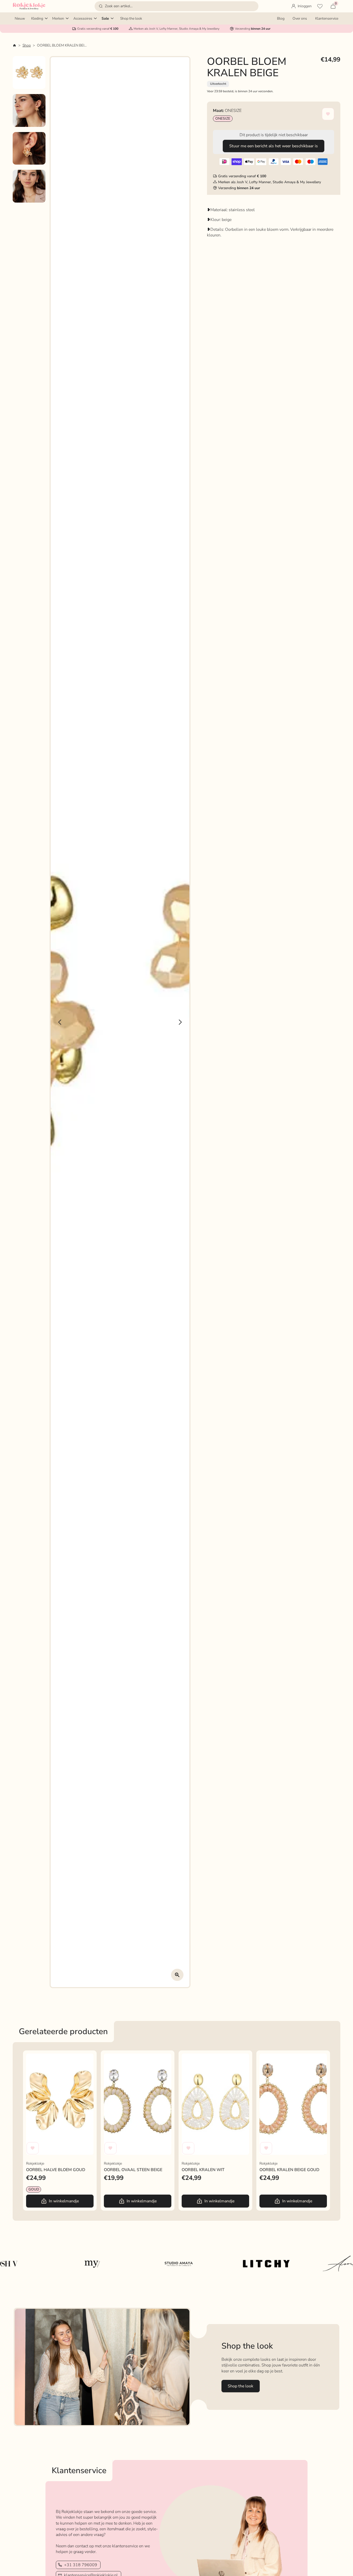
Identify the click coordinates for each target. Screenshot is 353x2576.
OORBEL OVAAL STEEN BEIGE (132, 2056)
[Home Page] (29, 6)
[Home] (14, 45)
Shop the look (240, 2386)
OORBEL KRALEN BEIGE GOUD (288, 2056)
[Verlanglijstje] (320, 6)
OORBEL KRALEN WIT (202, 2056)
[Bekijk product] (60, 2104)
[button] (177, 6)
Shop (27, 45)
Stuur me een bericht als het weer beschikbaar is (274, 146)
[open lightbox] (177, 1975)
